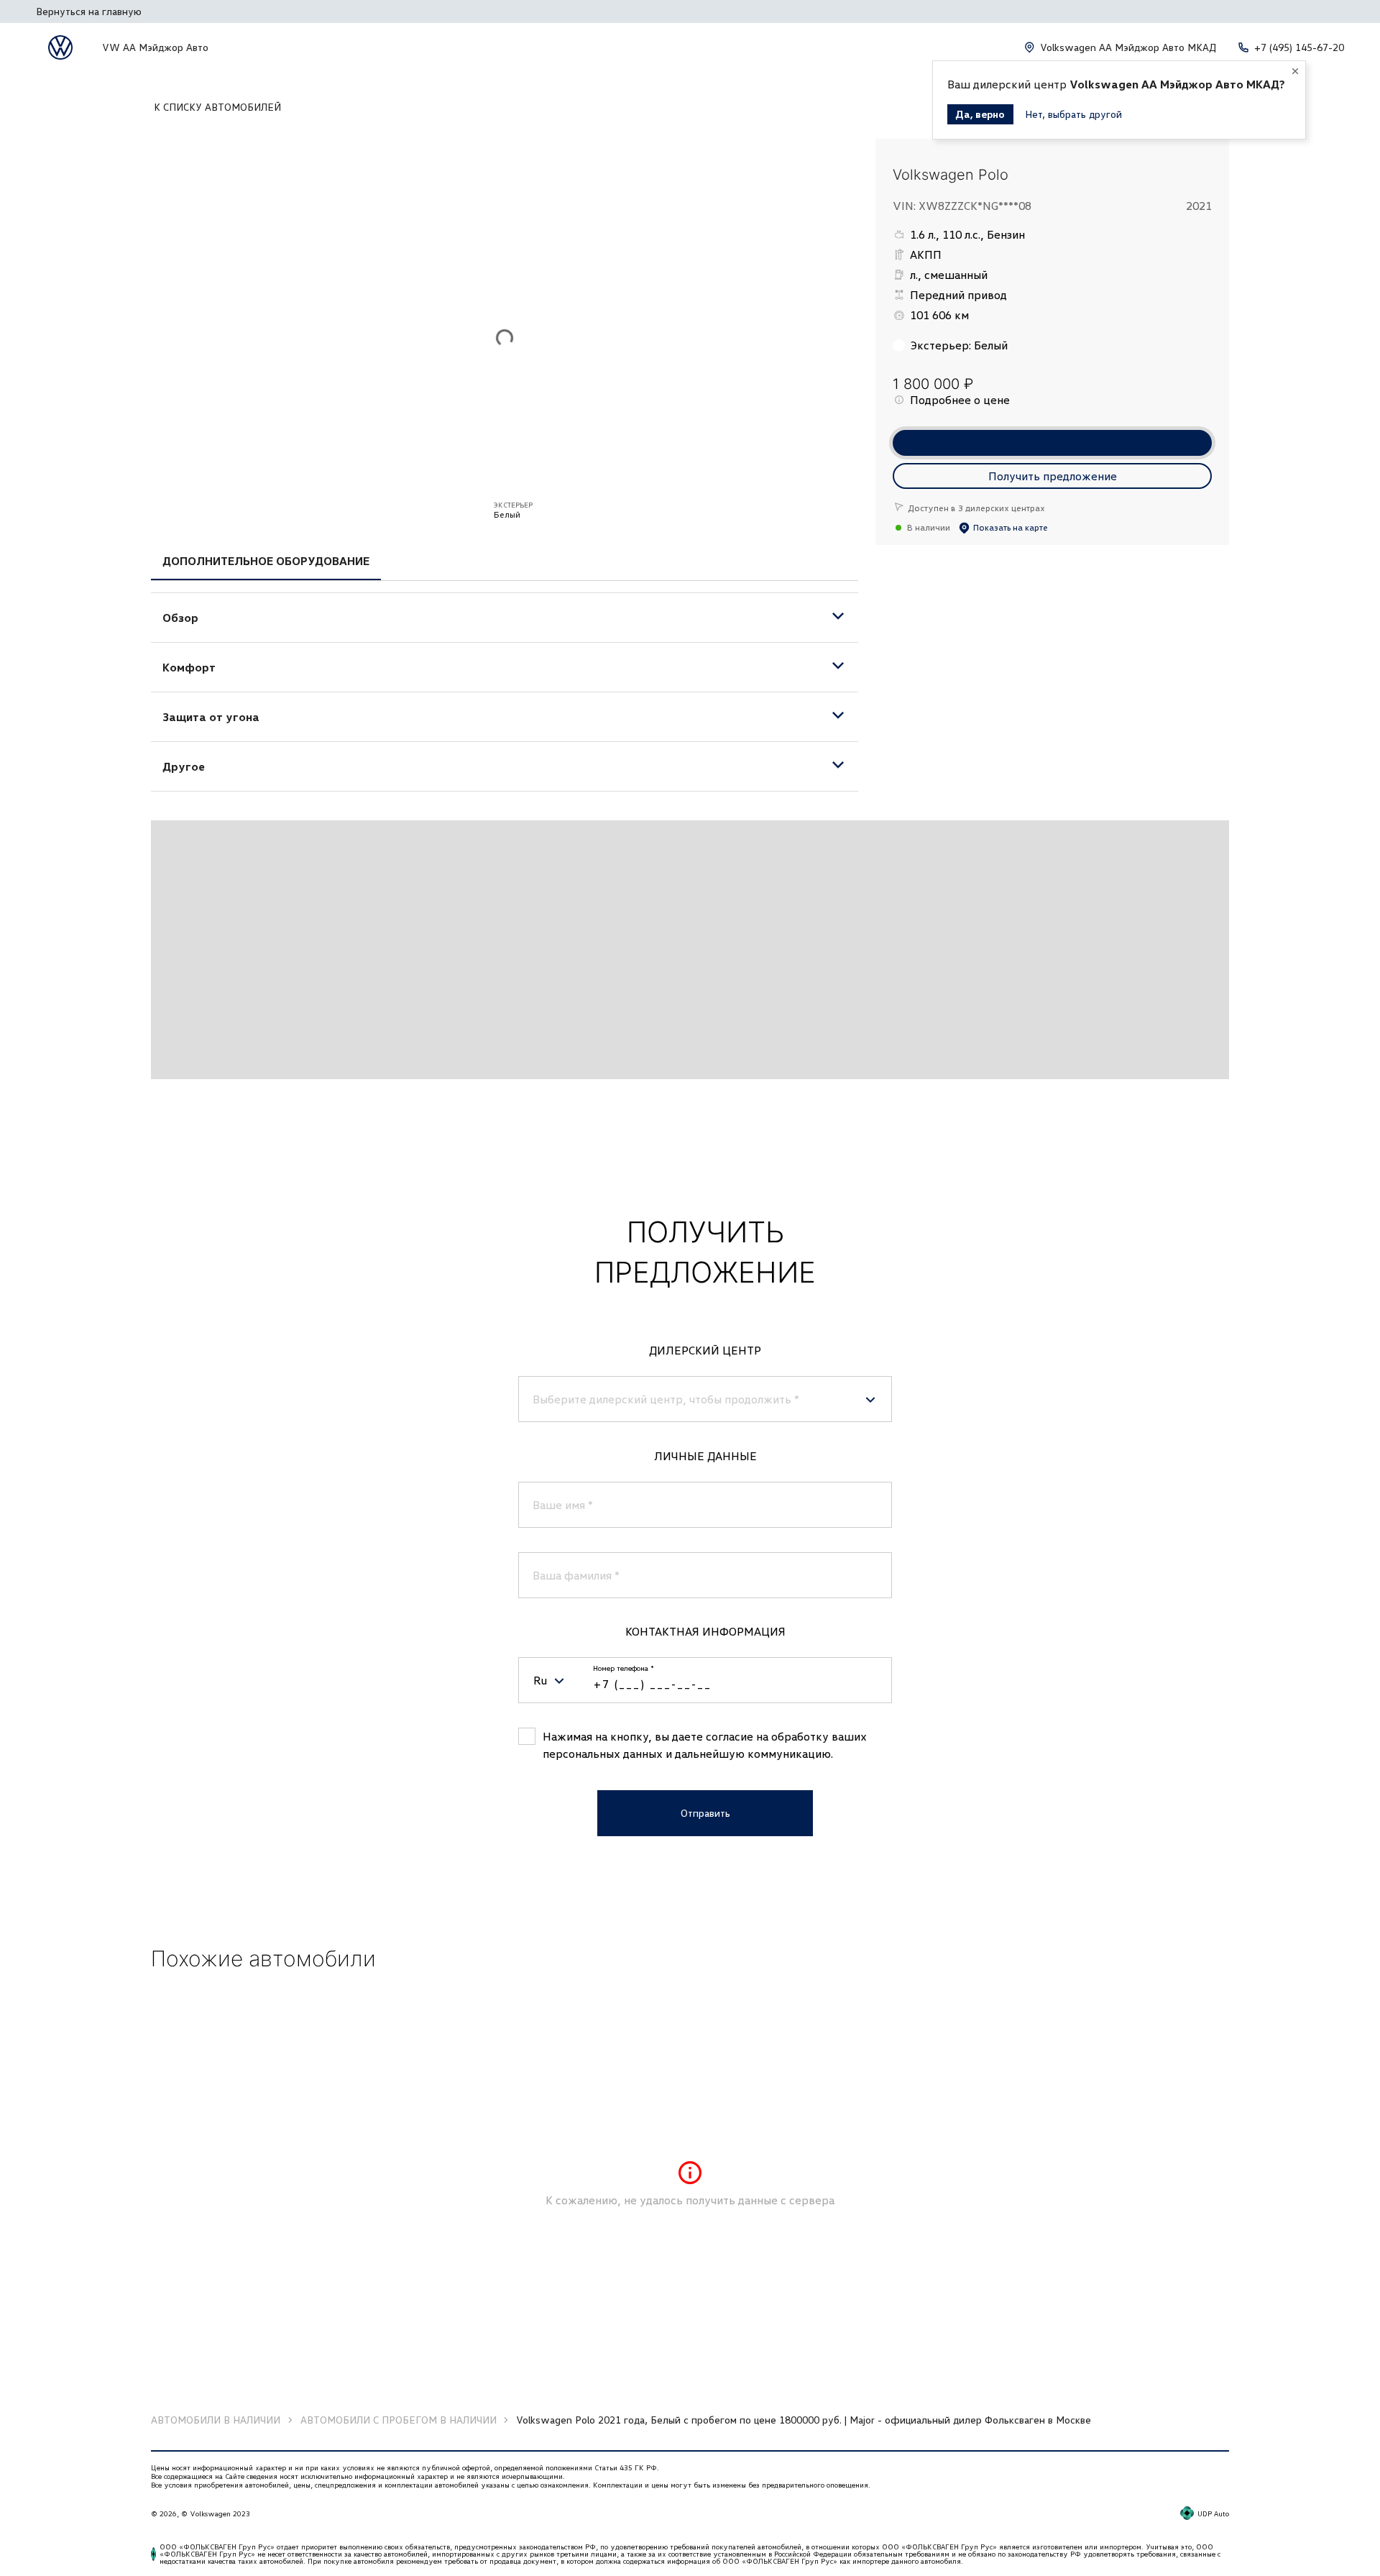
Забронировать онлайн (1053, 443)
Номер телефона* (624, 1668)
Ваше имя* (563, 1505)
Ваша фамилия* (576, 1575)
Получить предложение (1053, 476)
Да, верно (980, 114)
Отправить (705, 1813)
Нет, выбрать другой (1073, 114)
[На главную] (60, 47)
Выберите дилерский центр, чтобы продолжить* (666, 1399)
